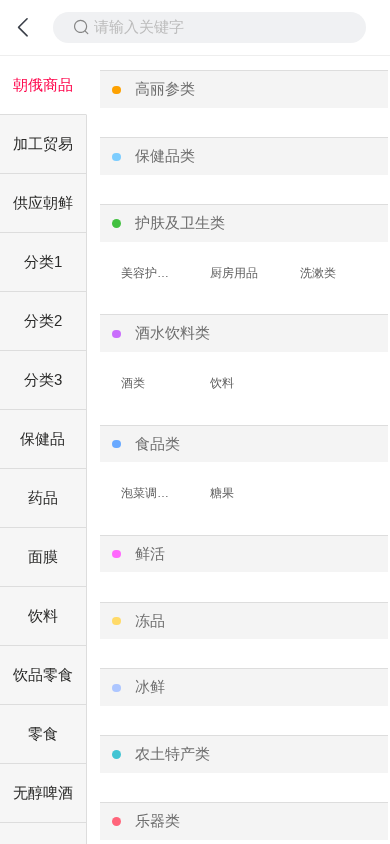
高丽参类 (165, 89)
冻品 (150, 621)
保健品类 (165, 156)
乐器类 (157, 821)
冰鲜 (150, 687)
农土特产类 (172, 754)
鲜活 (150, 554)
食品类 (157, 444)
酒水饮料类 (172, 333)
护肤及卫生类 (180, 223)
